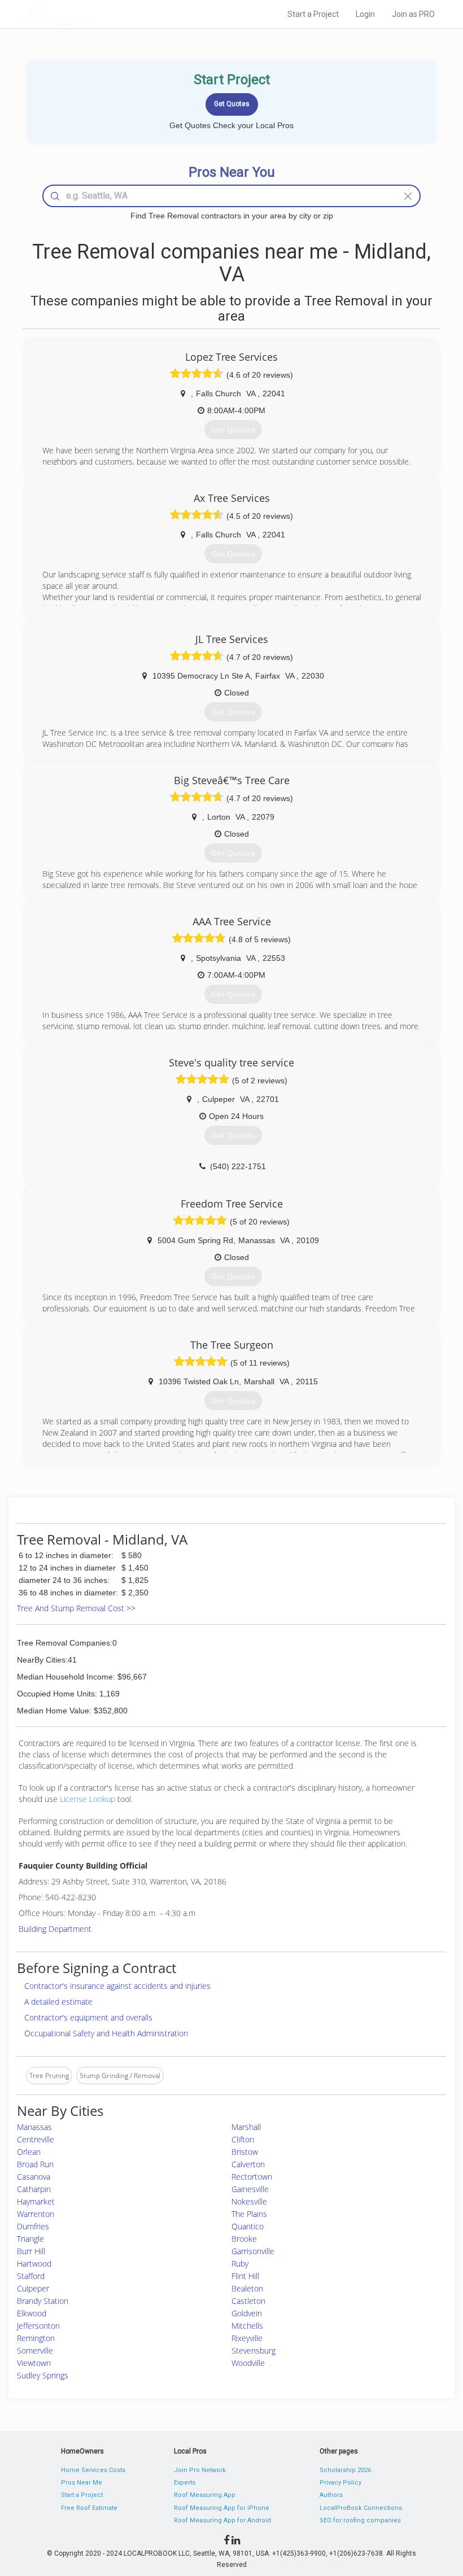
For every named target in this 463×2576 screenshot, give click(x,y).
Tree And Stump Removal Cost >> (76, 1608)
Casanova (34, 2177)
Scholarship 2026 (345, 2470)
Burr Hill (31, 2251)
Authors (331, 2495)
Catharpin (34, 2189)
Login (365, 14)
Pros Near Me (82, 2483)
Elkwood (32, 2313)
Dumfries (33, 2226)
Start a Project (313, 14)
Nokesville (249, 2201)
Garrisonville (253, 2251)
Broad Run (35, 2164)
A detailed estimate (58, 2002)
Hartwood (34, 2264)
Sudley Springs (43, 2375)
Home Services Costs (93, 2470)
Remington (36, 2338)
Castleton (248, 2301)
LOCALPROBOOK (91, 14)
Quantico (248, 2226)
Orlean (29, 2152)
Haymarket (36, 2201)
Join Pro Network (200, 2470)
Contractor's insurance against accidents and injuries (117, 1986)
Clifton (243, 2139)
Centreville (36, 2139)
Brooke (244, 2239)
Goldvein (247, 2313)
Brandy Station (43, 2301)
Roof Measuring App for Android (222, 2520)
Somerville (35, 2350)
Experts (185, 2483)
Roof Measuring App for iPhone (222, 2508)
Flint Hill (245, 2276)
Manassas (34, 2127)
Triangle (30, 2239)
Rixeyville (247, 2338)
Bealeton (247, 2288)
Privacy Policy (340, 2483)
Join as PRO (413, 14)
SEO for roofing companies (360, 2520)
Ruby (240, 2264)
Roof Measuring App (205, 2495)
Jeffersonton (38, 2326)
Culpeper (33, 2288)
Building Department (55, 1929)
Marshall (246, 2127)
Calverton (248, 2164)
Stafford (31, 2276)
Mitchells (247, 2326)
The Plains (249, 2214)
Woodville (248, 2363)
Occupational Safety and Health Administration (106, 2033)
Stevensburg (254, 2350)
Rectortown (252, 2177)
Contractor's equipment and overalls (88, 2017)
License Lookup (88, 1799)
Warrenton (36, 2214)
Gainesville (250, 2189)
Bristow (245, 2152)
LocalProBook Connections (361, 2508)
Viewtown (34, 2363)
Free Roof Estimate (89, 2508)
